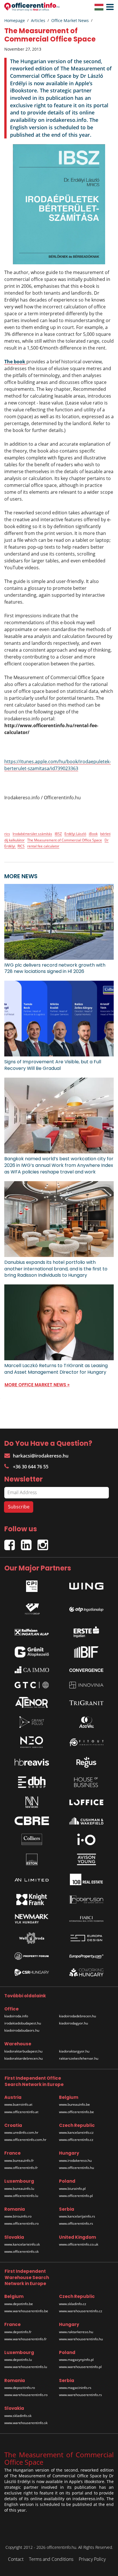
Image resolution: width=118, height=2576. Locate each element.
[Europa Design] (86, 1938)
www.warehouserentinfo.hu (81, 2339)
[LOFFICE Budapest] (86, 1802)
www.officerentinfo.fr (21, 2168)
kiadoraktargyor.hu (74, 2051)
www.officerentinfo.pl (76, 2196)
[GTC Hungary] (32, 1685)
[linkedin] (29, 1543)
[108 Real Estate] (86, 1879)
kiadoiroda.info (16, 2016)
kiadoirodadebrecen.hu (77, 2016)
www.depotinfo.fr (18, 2332)
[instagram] (44, 1543)
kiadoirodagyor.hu (73, 2023)
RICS (21, 846)
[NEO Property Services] (32, 1742)
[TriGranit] (86, 1702)
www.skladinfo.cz (73, 2304)
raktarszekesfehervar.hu (79, 2058)
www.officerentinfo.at (21, 2112)
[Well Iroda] (32, 1938)
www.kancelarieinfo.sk (22, 2244)
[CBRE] (32, 1821)
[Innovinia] (86, 1685)
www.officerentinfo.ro (21, 2223)
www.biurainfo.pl (72, 2189)
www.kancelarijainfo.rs (77, 2216)
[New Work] (32, 1802)
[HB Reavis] (32, 1762)
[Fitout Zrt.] (86, 1742)
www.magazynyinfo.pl (76, 2360)
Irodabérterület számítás (32, 834)
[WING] (86, 1585)
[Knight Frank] (32, 1899)
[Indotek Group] (32, 1608)
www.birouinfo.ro (18, 2216)
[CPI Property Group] (32, 1585)
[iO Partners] (86, 1839)
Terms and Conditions (51, 2559)
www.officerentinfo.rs (76, 2223)
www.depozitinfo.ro (20, 2388)
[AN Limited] (32, 1879)
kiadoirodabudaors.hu (22, 2030)
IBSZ (58, 834)
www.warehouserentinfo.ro (26, 2395)
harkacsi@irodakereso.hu (41, 1456)
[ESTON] (32, 1859)
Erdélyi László (75, 834)
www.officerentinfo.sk (21, 2251)
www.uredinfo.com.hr (21, 2132)
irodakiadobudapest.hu (23, 2023)
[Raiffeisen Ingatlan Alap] (32, 1630)
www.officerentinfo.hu (76, 2168)
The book (15, 362)
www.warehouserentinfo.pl (80, 2367)
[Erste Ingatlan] (86, 1631)
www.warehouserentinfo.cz (81, 2311)
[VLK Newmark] (32, 1919)
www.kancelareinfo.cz (76, 2132)
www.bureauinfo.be (74, 2104)
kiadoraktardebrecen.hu (23, 2058)
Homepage (15, 20)
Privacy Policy (92, 2559)
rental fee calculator (43, 846)
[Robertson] (86, 1899)
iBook (93, 834)
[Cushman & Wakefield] (86, 1821)
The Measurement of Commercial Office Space (65, 840)
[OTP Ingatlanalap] (86, 1608)
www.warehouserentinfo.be (26, 2311)
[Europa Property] (86, 1956)
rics (7, 834)
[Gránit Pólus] (32, 1722)
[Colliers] (32, 1839)
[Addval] (86, 1722)
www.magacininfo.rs (75, 2388)
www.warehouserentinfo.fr (25, 2339)
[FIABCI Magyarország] (86, 1919)
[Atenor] (32, 1702)
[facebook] (13, 1543)
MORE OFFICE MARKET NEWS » (37, 1385)
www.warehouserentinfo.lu (26, 2367)
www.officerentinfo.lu (21, 2196)
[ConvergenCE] (86, 1670)
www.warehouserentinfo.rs (80, 2395)
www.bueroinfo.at (18, 2104)
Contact (16, 2559)
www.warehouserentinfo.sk (26, 2423)
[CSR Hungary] (32, 1972)
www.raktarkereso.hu (76, 2332)
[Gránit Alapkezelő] (32, 1652)
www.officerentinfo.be (76, 2112)
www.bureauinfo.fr (19, 2160)
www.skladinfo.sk (18, 2416)
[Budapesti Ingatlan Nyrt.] (86, 1652)
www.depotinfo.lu (18, 2360)
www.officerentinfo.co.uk (79, 2244)
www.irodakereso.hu (75, 2160)
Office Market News (70, 20)
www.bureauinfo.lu (19, 2189)
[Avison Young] (86, 1859)
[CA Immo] (32, 1670)
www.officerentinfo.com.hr (25, 2140)
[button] (109, 7)
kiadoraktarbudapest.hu (23, 2051)
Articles (38, 20)
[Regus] (86, 1762)
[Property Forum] (32, 1956)
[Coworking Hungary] (86, 1972)
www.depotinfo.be (19, 2304)
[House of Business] (86, 1782)
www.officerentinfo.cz (76, 2140)
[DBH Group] (32, 1782)
